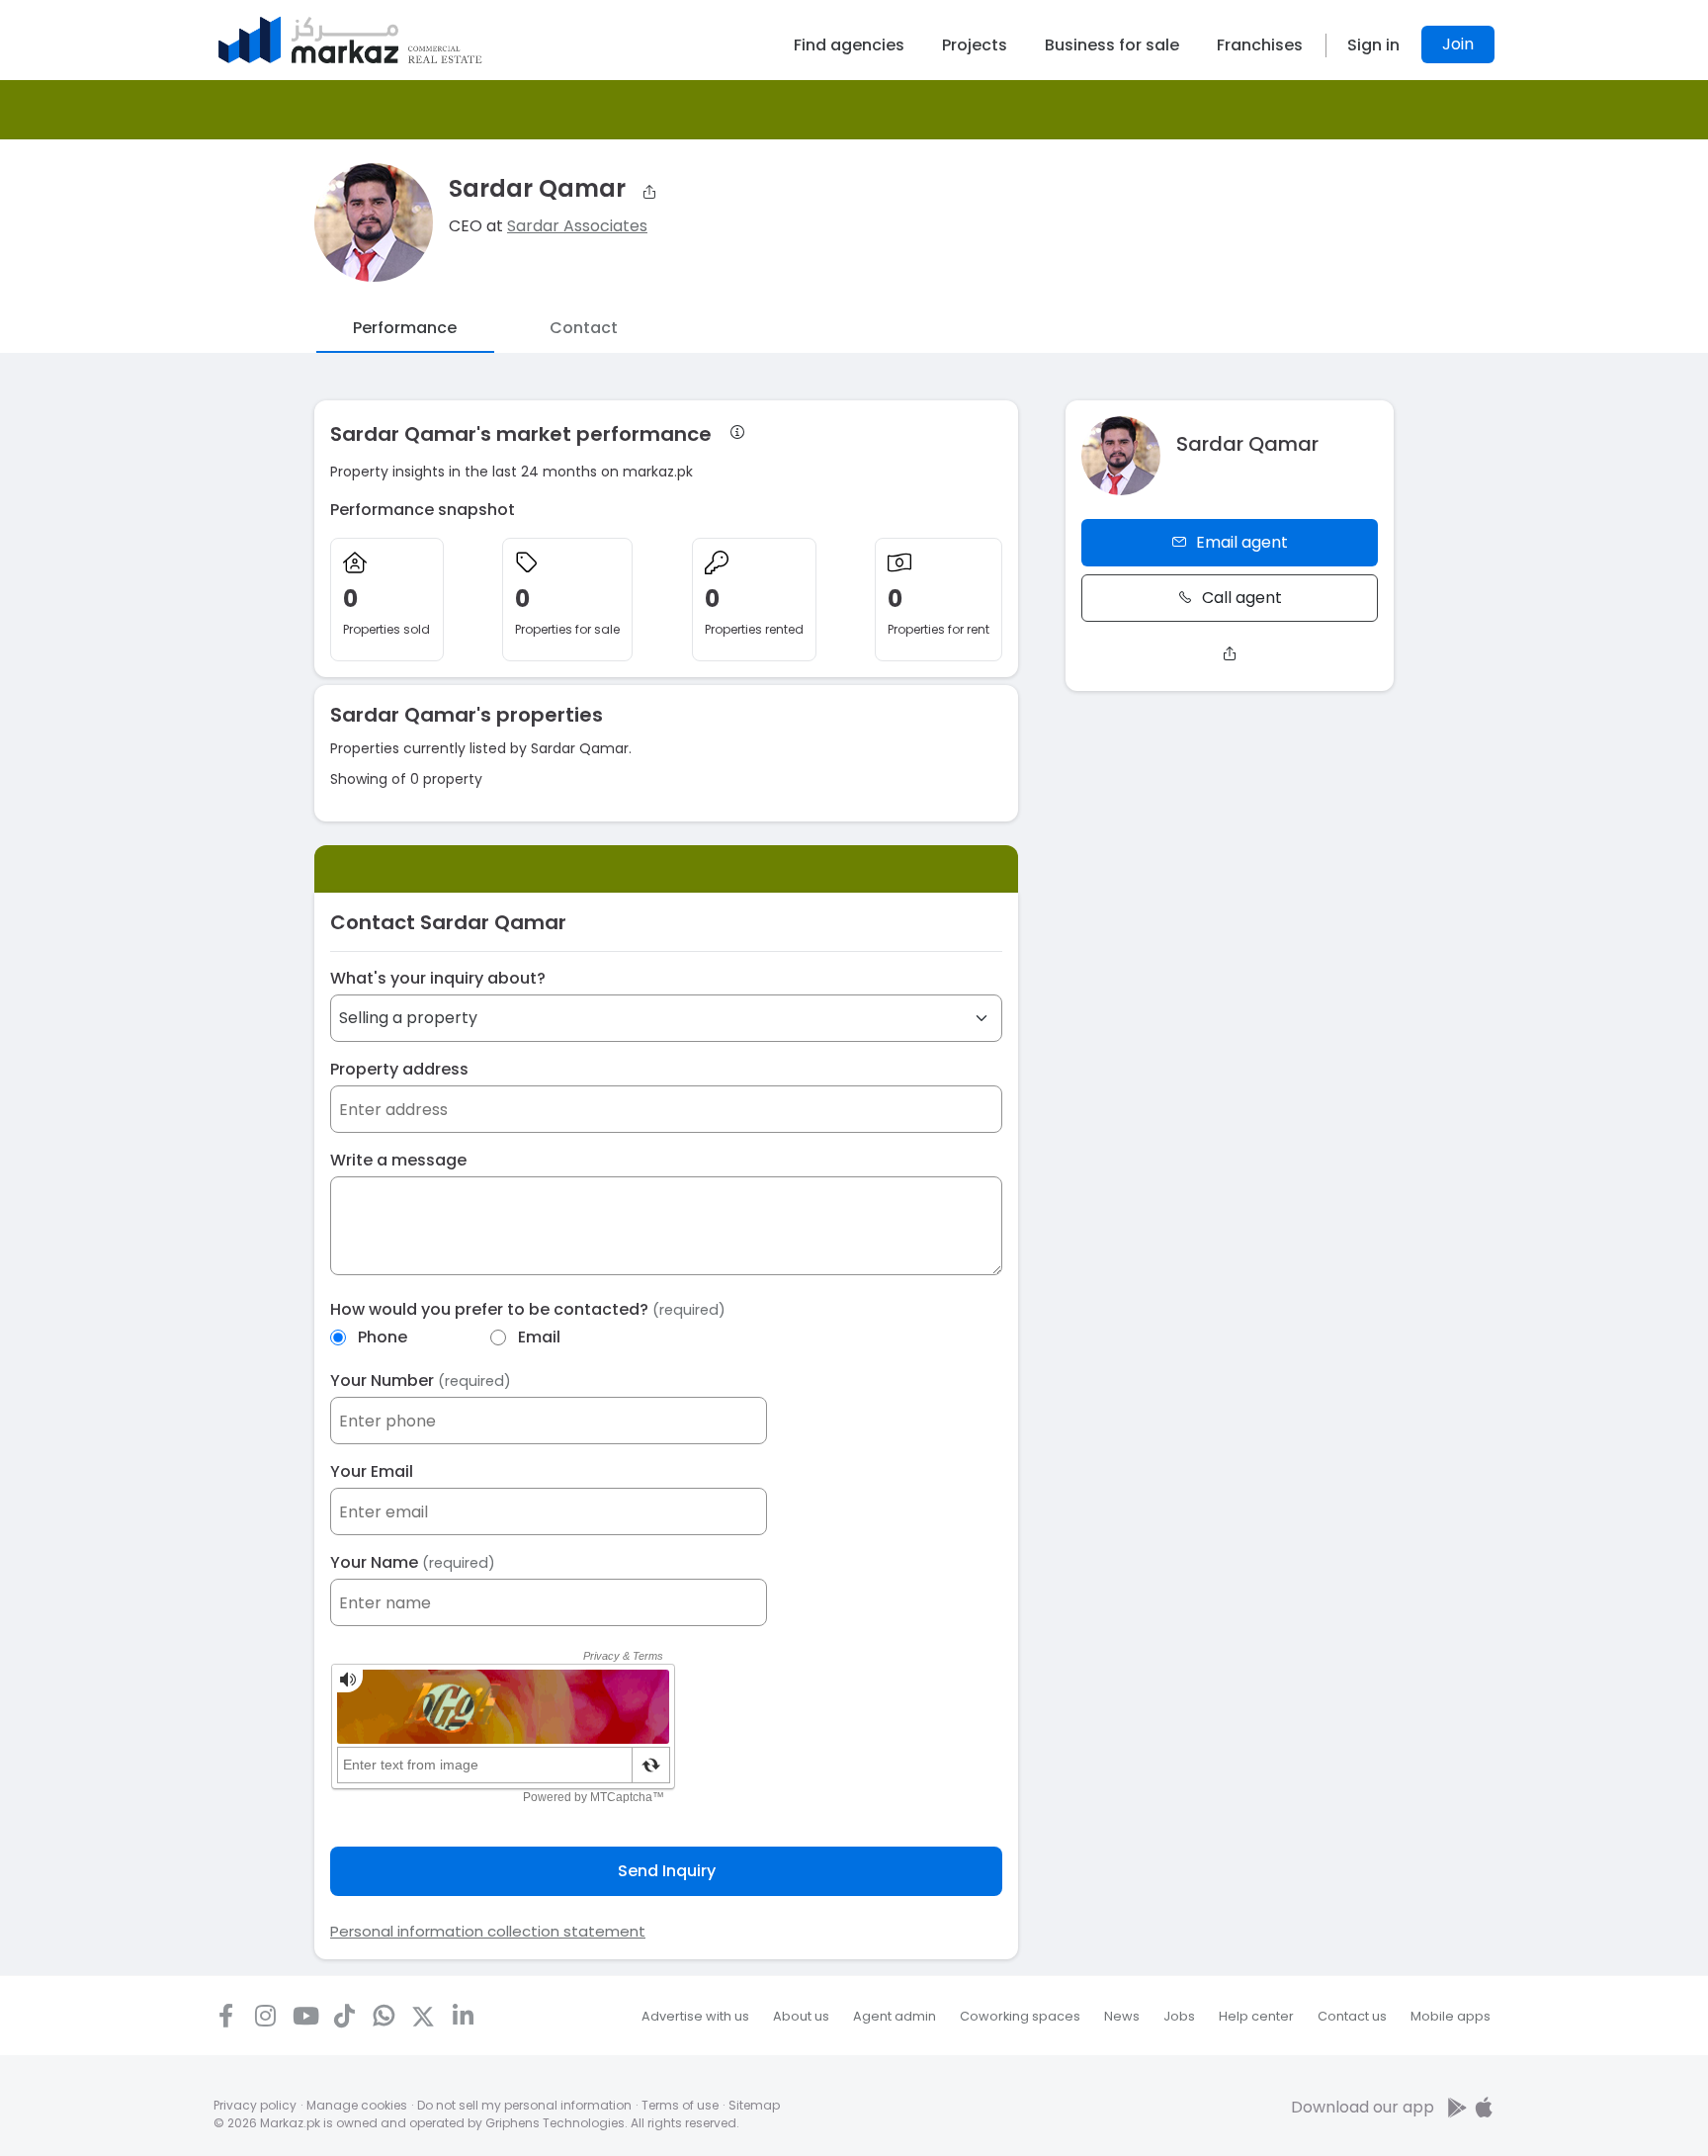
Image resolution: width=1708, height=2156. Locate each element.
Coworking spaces (1020, 2016)
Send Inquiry (667, 1871)
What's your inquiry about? (438, 978)
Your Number (421, 1380)
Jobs (1179, 2016)
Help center (1256, 2016)
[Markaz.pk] (350, 40)
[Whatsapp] (384, 2016)
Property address (399, 1069)
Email (539, 1337)
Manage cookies (357, 2105)
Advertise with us (695, 2016)
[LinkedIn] (463, 2016)
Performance (405, 328)
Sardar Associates (577, 226)
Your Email (372, 1471)
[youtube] (304, 2016)
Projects (975, 45)
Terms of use (680, 2105)
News (1122, 2016)
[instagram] (265, 2016)
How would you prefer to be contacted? (528, 1309)
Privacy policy (255, 2105)
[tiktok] (344, 2016)
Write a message (398, 1160)
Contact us (1352, 2016)
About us (801, 2016)
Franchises (1260, 45)
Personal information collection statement (488, 1931)
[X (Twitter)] (423, 2016)
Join (1458, 44)
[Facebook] (225, 2016)
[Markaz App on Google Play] (1459, 2107)
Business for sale (1112, 45)
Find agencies (849, 45)
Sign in (1373, 45)
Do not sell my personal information (524, 2105)
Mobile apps (1451, 2016)
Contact (584, 328)
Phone (383, 1337)
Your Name (413, 1562)
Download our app (1363, 2107)
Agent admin (895, 2016)
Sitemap (754, 2105)
